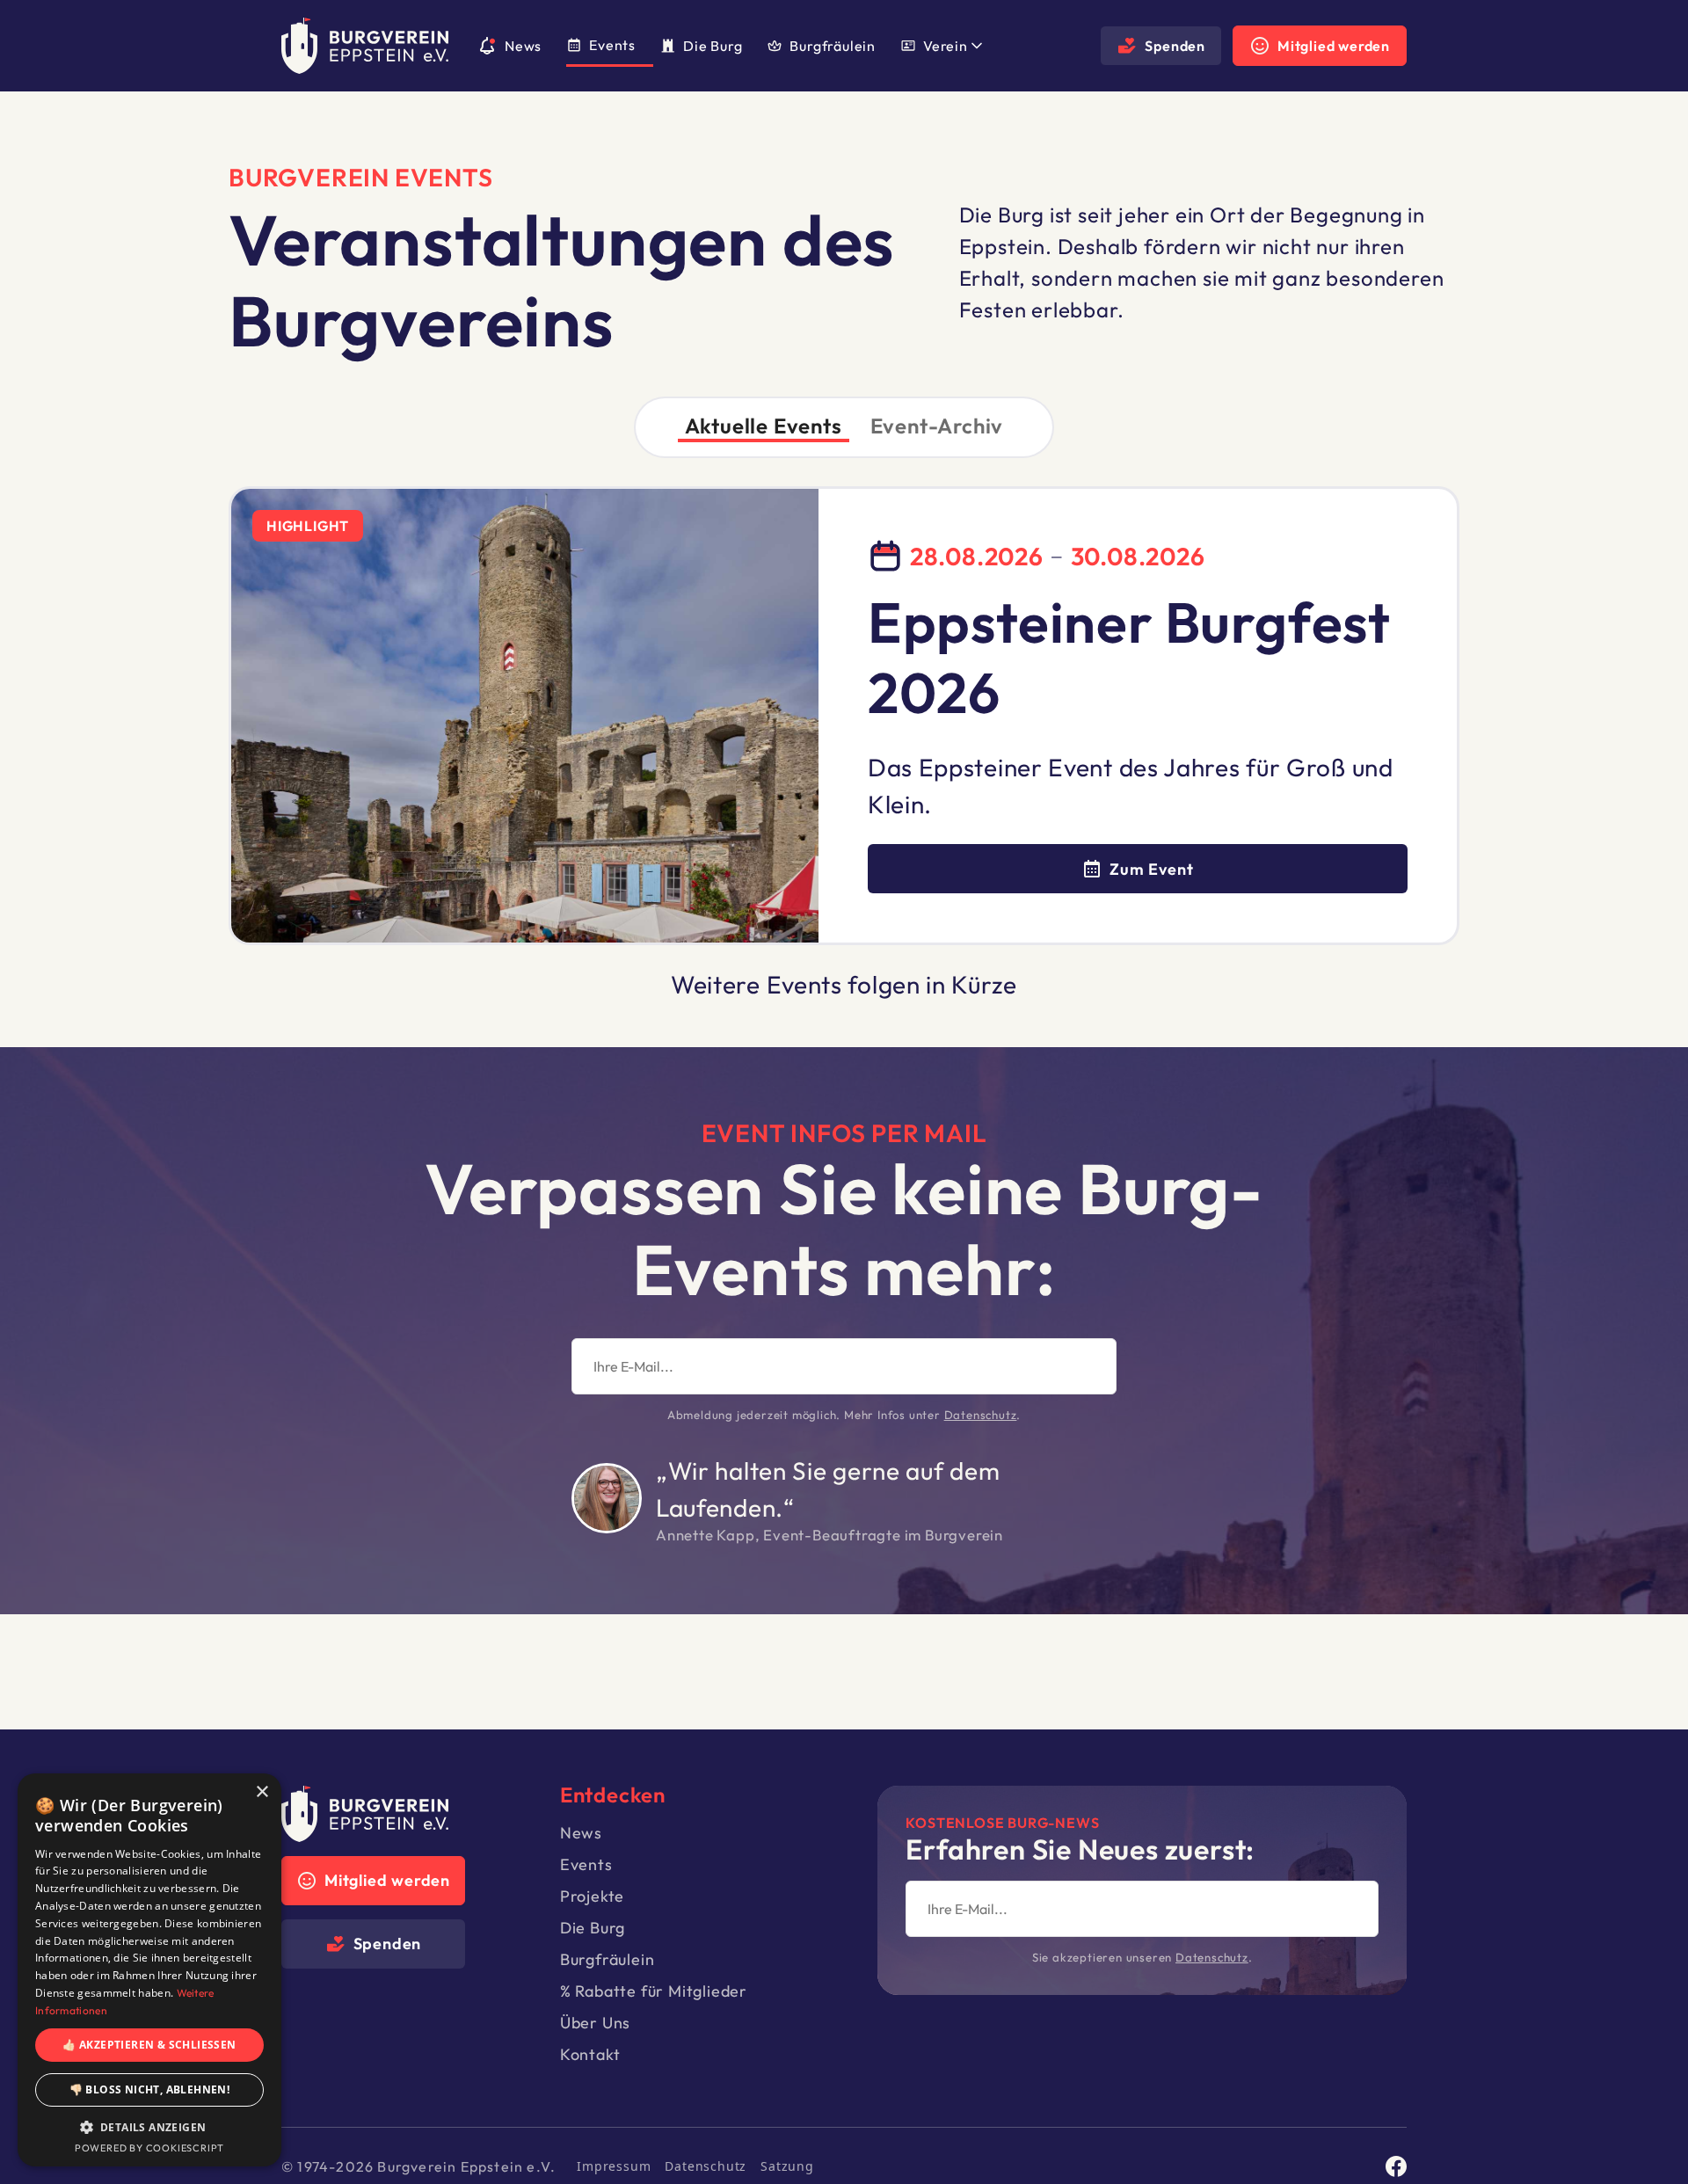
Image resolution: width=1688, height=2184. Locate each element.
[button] (950, 46)
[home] (365, 46)
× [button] (262, 1792)
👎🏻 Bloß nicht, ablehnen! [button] (150, 2089)
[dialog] (149, 1970)
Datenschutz (981, 1415)
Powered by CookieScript (149, 2148)
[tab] (764, 427)
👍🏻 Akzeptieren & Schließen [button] (149, 2045)
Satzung (787, 2166)
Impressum (614, 2166)
